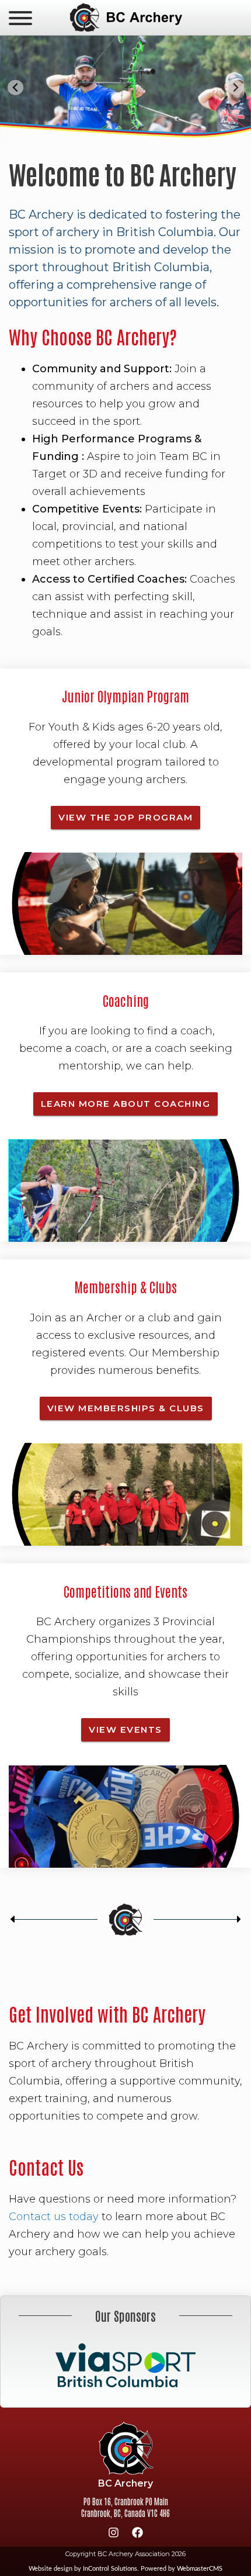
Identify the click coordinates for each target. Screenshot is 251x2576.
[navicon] (20, 19)
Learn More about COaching (126, 1104)
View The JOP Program (125, 817)
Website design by (83, 2569)
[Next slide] (236, 87)
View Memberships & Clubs (126, 1408)
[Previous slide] (15, 87)
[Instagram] (114, 2535)
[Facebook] (138, 2535)
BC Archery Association (125, 18)
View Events (125, 1730)
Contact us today (54, 2217)
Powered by (182, 2569)
